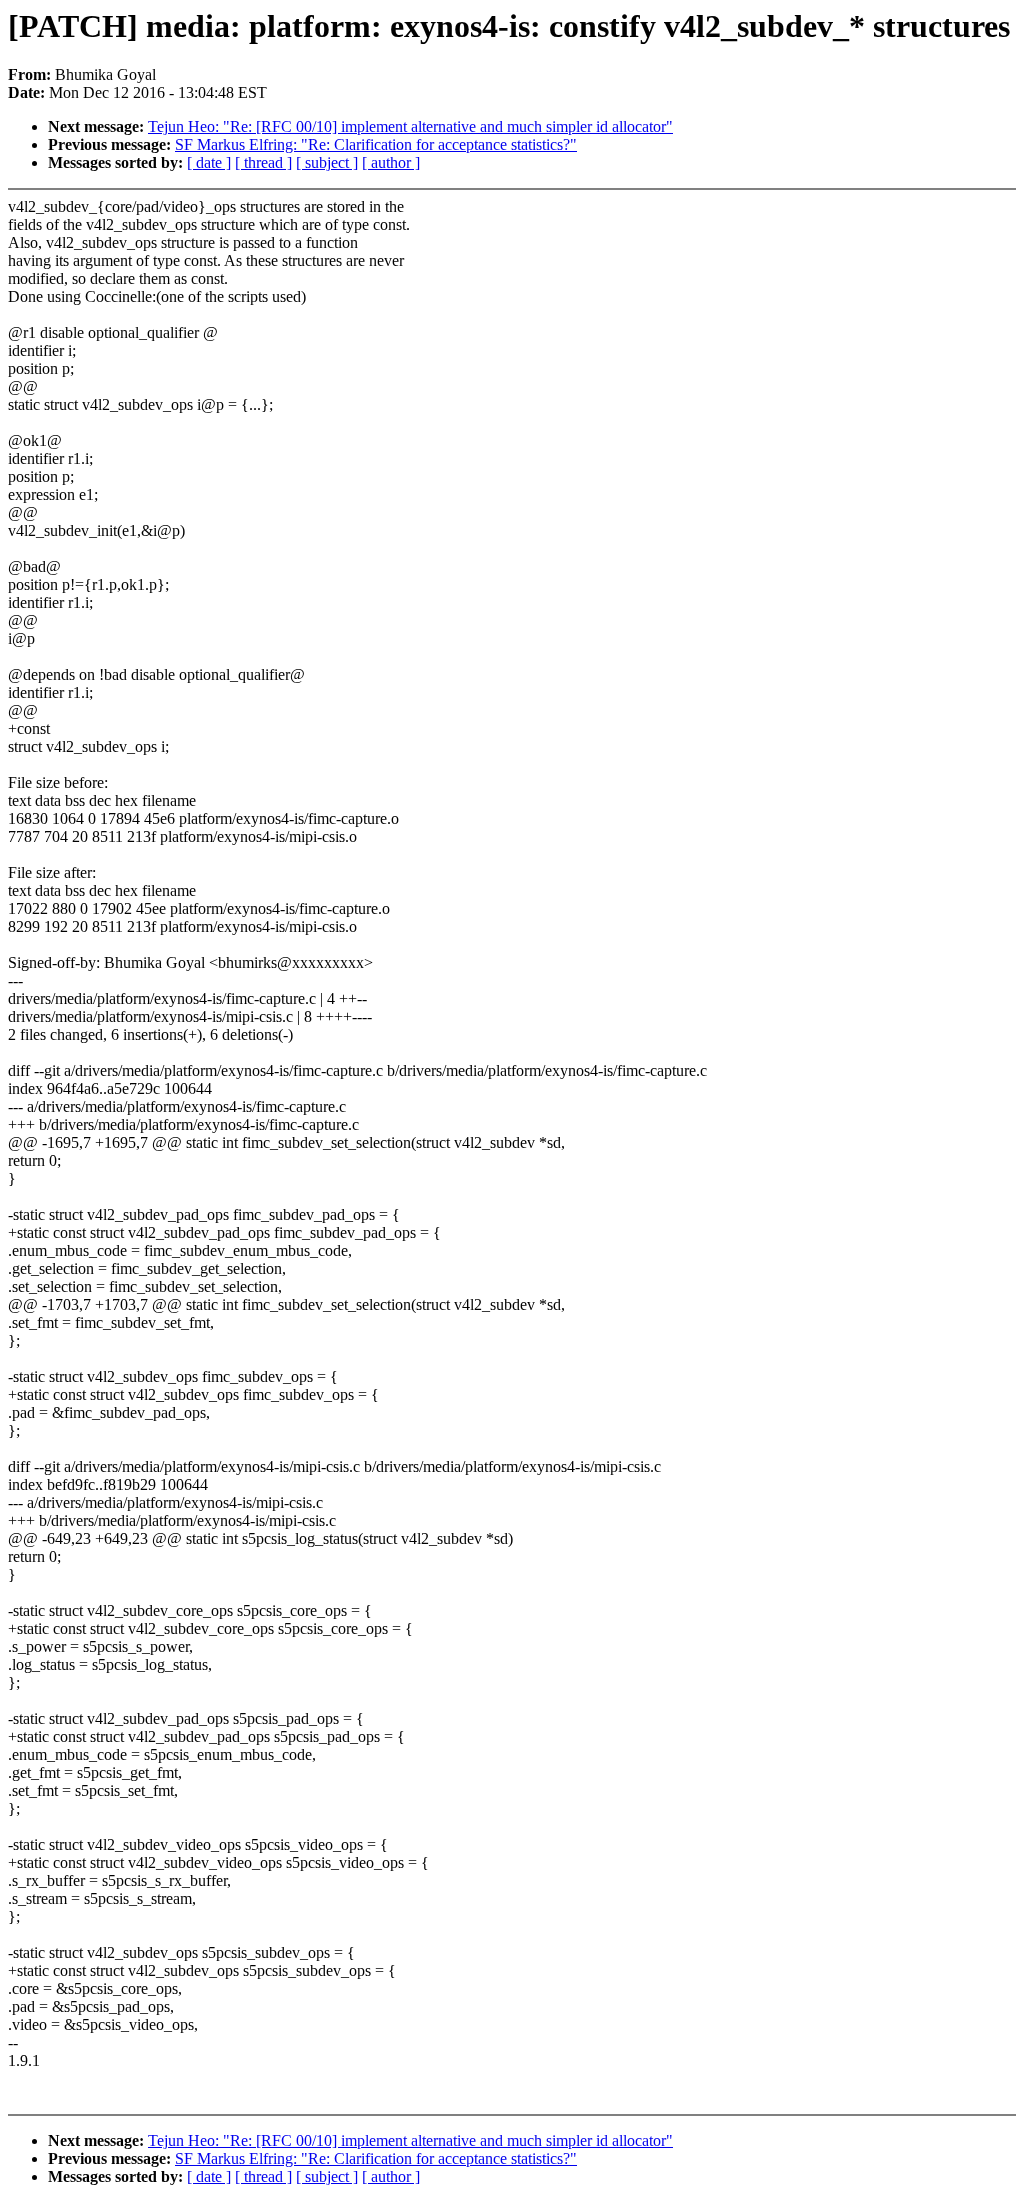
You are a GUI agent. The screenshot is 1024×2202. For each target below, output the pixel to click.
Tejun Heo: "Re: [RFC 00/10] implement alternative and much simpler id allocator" (410, 126)
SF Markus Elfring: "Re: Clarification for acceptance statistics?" (376, 144)
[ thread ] (263, 162)
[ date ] (209, 162)
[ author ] (391, 162)
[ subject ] (327, 162)
